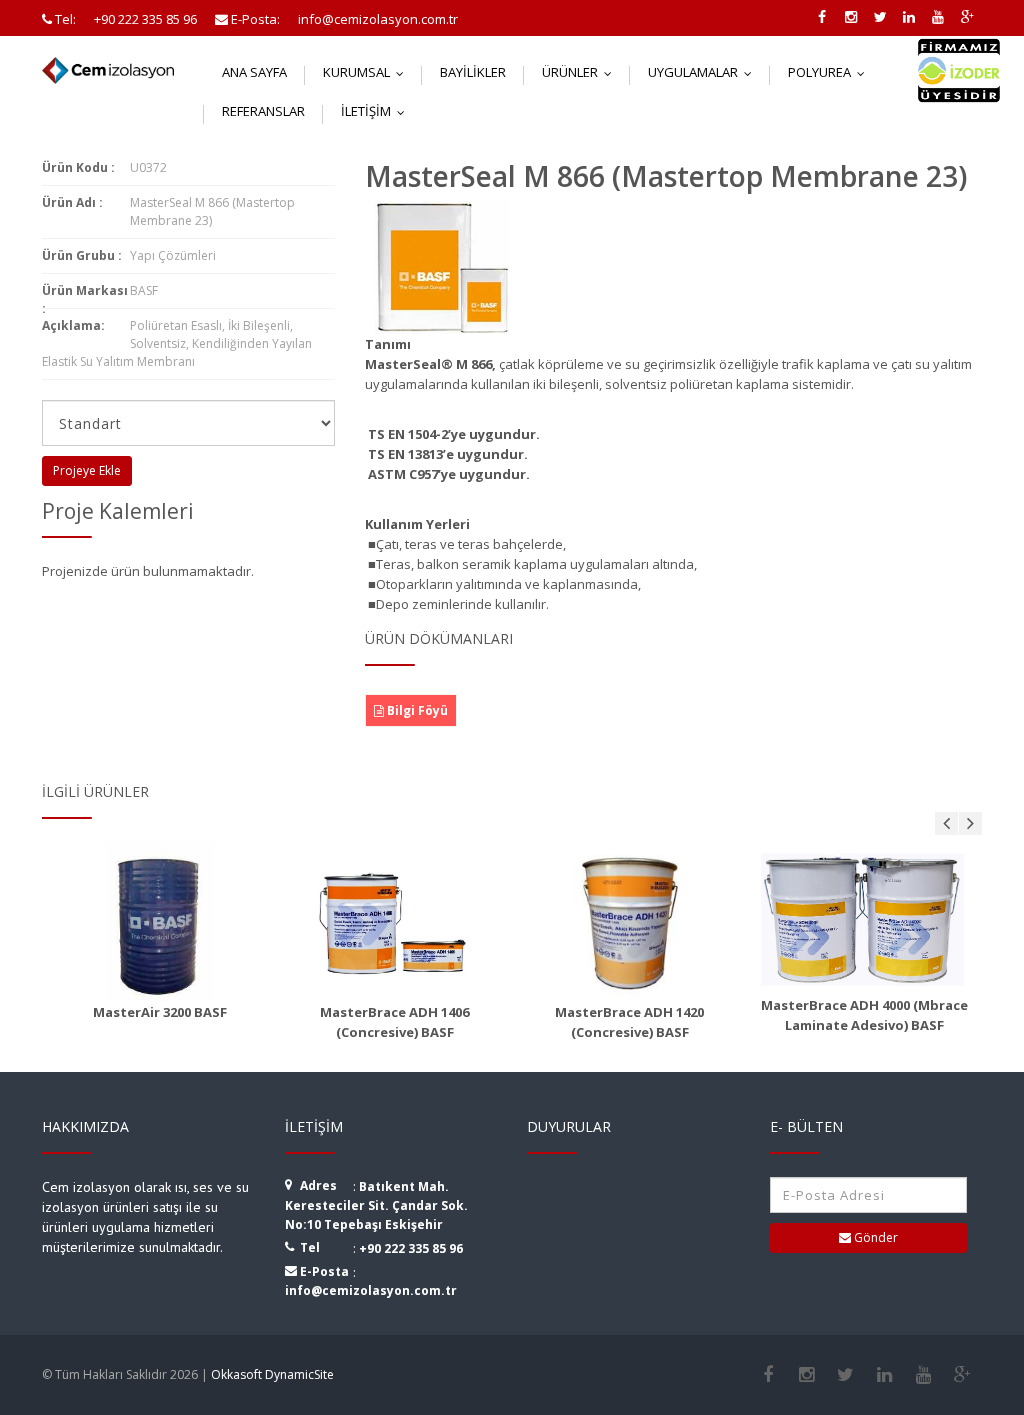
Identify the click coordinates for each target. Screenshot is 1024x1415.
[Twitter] (845, 1375)
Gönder (874, 1237)
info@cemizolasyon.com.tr (371, 1290)
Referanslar (263, 111)
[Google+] (962, 1375)
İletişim (377, 111)
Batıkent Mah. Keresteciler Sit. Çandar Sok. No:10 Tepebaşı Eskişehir (376, 1205)
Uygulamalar (704, 72)
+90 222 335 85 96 (411, 1248)
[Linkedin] (884, 1375)
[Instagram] (806, 1375)
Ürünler (581, 72)
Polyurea (831, 72)
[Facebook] (767, 1375)
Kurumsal (368, 72)
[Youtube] (923, 1375)
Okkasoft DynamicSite (272, 1374)
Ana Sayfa (254, 72)
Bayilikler (473, 72)
